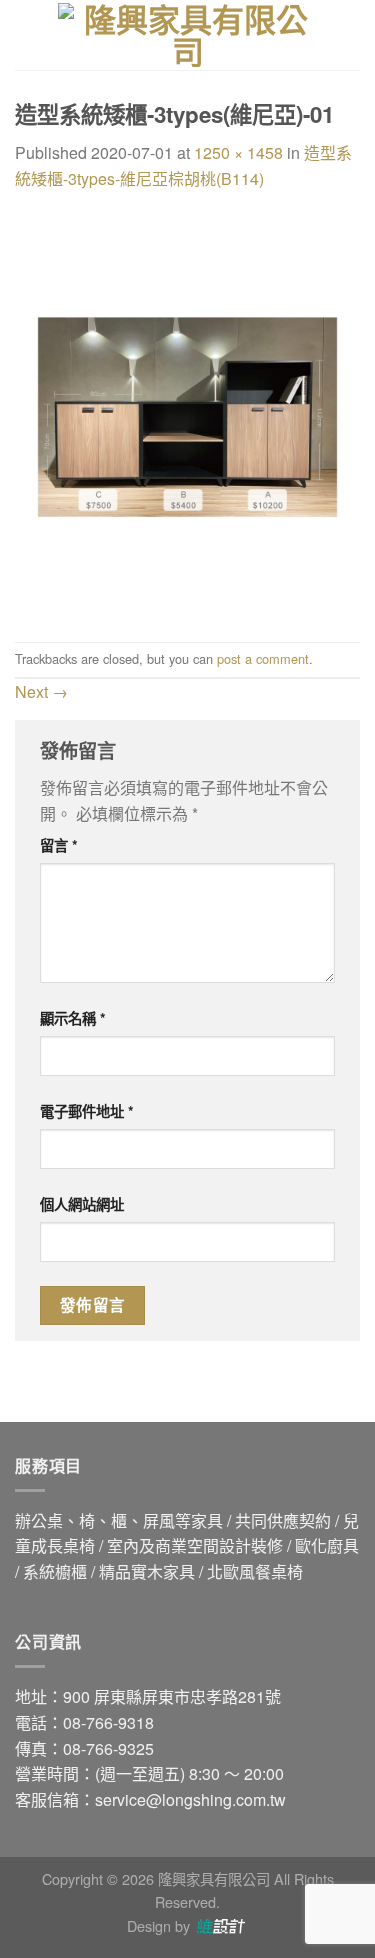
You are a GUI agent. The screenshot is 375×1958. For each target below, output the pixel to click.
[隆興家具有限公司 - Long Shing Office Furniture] (188, 35)
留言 (59, 845)
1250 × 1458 (238, 152)
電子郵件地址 (87, 1111)
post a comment (263, 658)
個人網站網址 (82, 1204)
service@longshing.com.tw (190, 1799)
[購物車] (350, 35)
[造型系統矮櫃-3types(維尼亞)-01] (187, 414)
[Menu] (27, 34)
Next (41, 691)
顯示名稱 (73, 1018)
